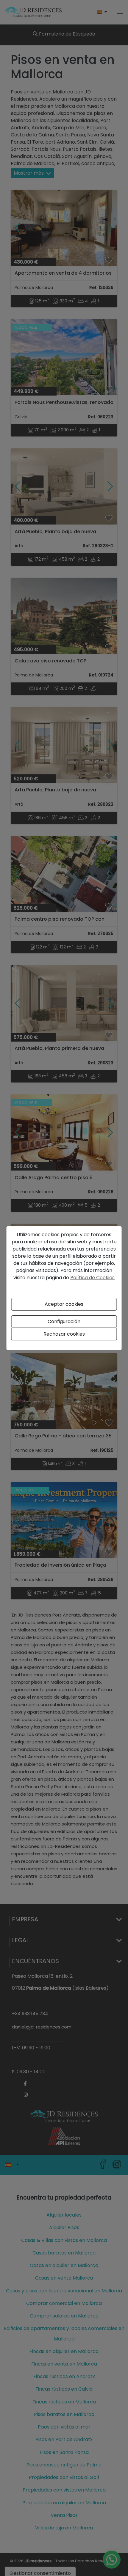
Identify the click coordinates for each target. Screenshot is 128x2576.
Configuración (64, 1321)
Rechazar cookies (64, 1334)
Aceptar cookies (64, 1304)
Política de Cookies (92, 1278)
